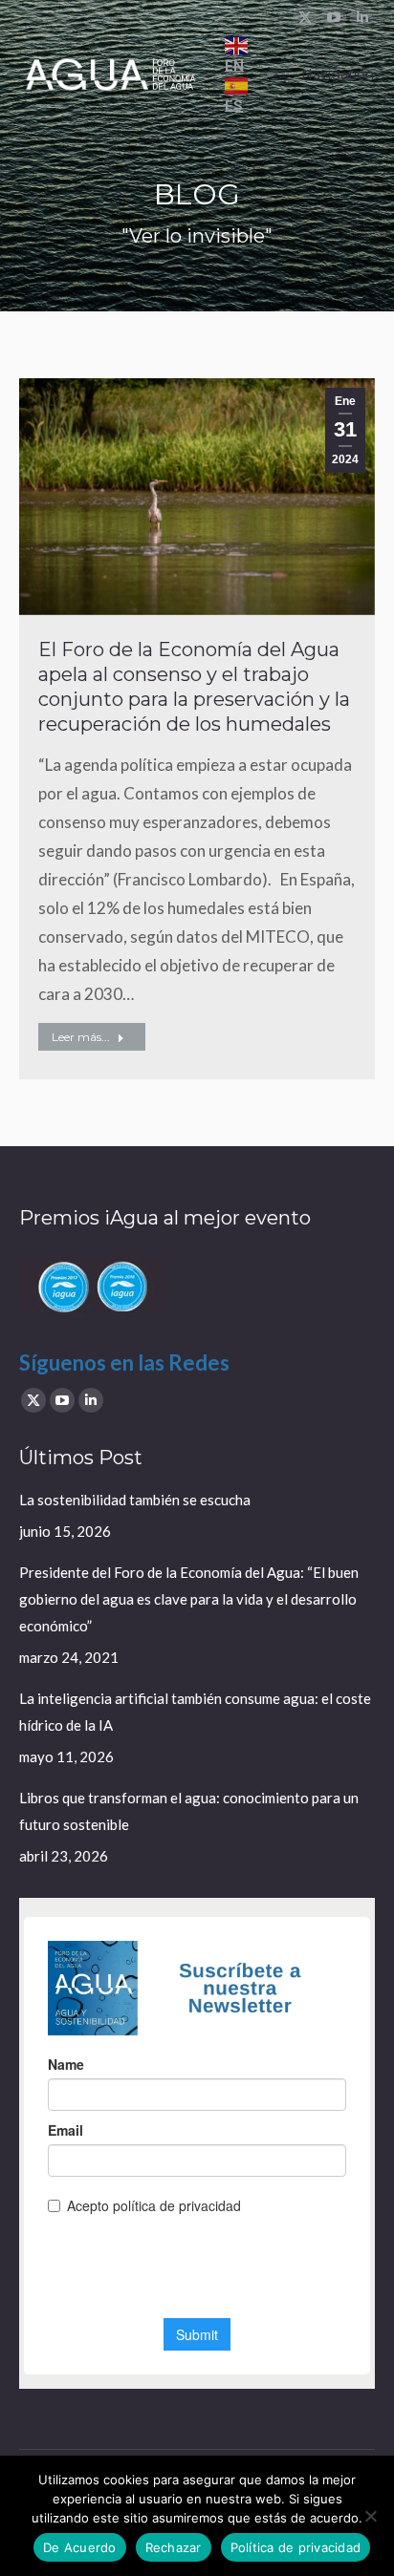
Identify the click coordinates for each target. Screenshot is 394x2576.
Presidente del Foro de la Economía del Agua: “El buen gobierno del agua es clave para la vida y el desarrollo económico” (189, 1599)
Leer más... (81, 1037)
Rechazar (174, 2547)
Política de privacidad (296, 2547)
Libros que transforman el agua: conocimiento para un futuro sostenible (189, 1811)
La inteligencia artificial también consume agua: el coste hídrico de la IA (195, 1712)
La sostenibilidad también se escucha (135, 1500)
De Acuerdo (80, 2547)
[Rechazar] (370, 2516)
